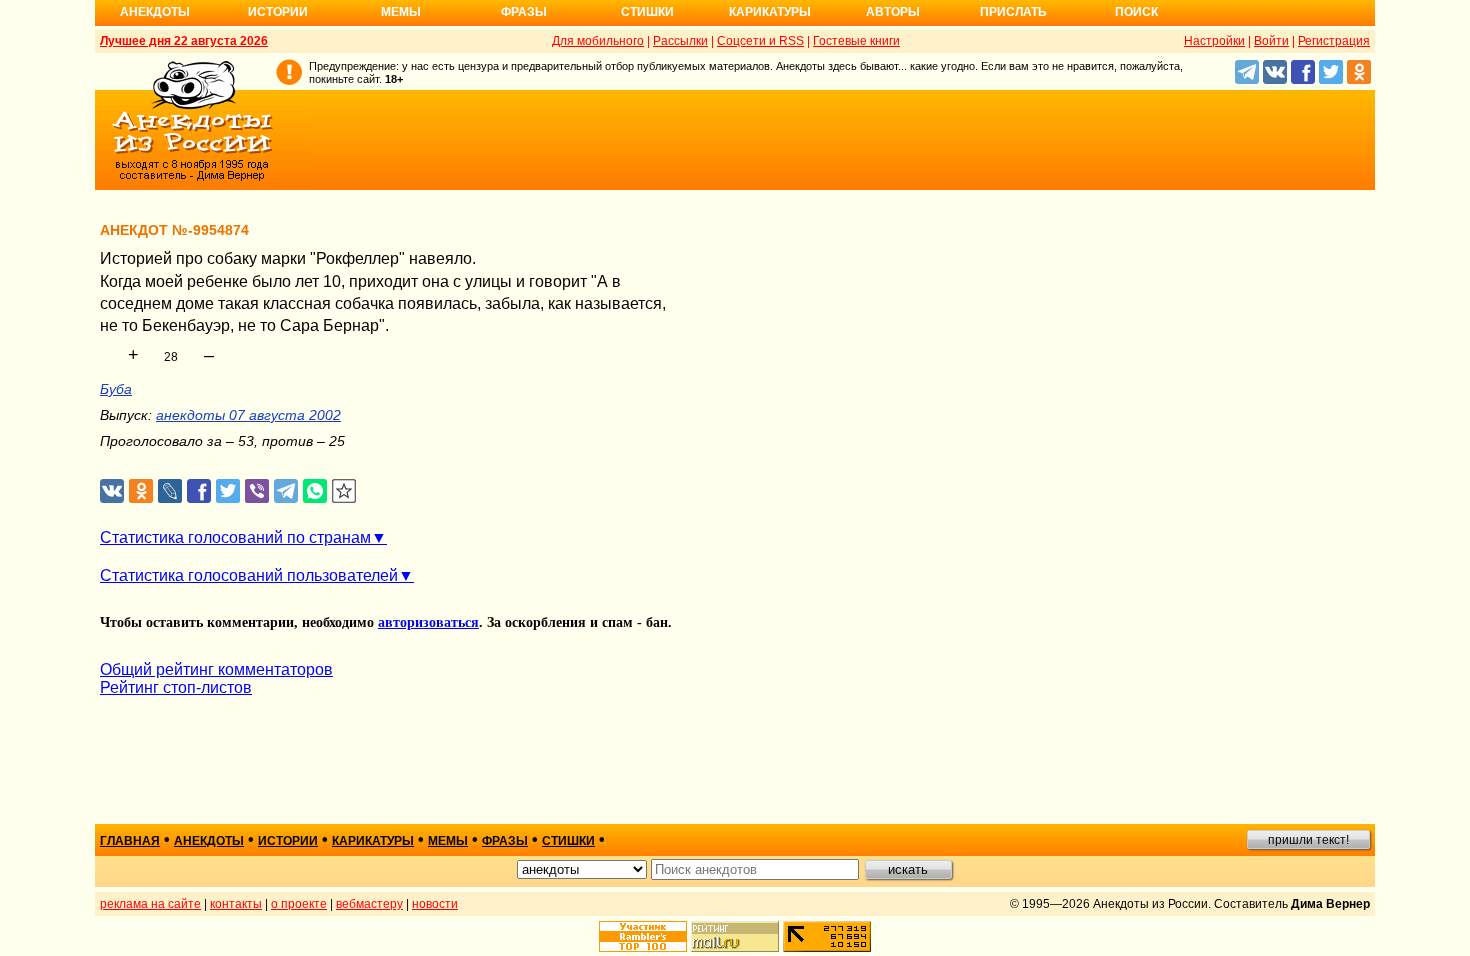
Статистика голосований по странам (235, 537)
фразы (505, 841)
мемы (448, 841)
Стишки (647, 12)
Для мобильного (598, 41)
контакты (236, 904)
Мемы (401, 12)
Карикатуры (770, 12)
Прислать (1013, 12)
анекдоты (209, 841)
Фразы (524, 12)
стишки (568, 841)
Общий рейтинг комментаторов (216, 669)
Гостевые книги (856, 41)
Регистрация (1334, 41)
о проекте (299, 904)
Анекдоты (155, 12)
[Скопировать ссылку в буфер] (344, 491)
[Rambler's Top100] (643, 936)
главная (130, 841)
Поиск (1136, 12)
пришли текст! (1308, 840)
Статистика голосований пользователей (249, 575)
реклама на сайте (150, 904)
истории (288, 841)
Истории (278, 12)
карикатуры (373, 841)
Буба (116, 389)
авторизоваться (428, 622)
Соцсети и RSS (760, 41)
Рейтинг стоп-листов (176, 687)
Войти (1271, 41)
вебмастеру (369, 904)
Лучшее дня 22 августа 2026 (184, 41)
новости (435, 904)
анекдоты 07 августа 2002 (248, 415)
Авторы (893, 12)
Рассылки (680, 41)
